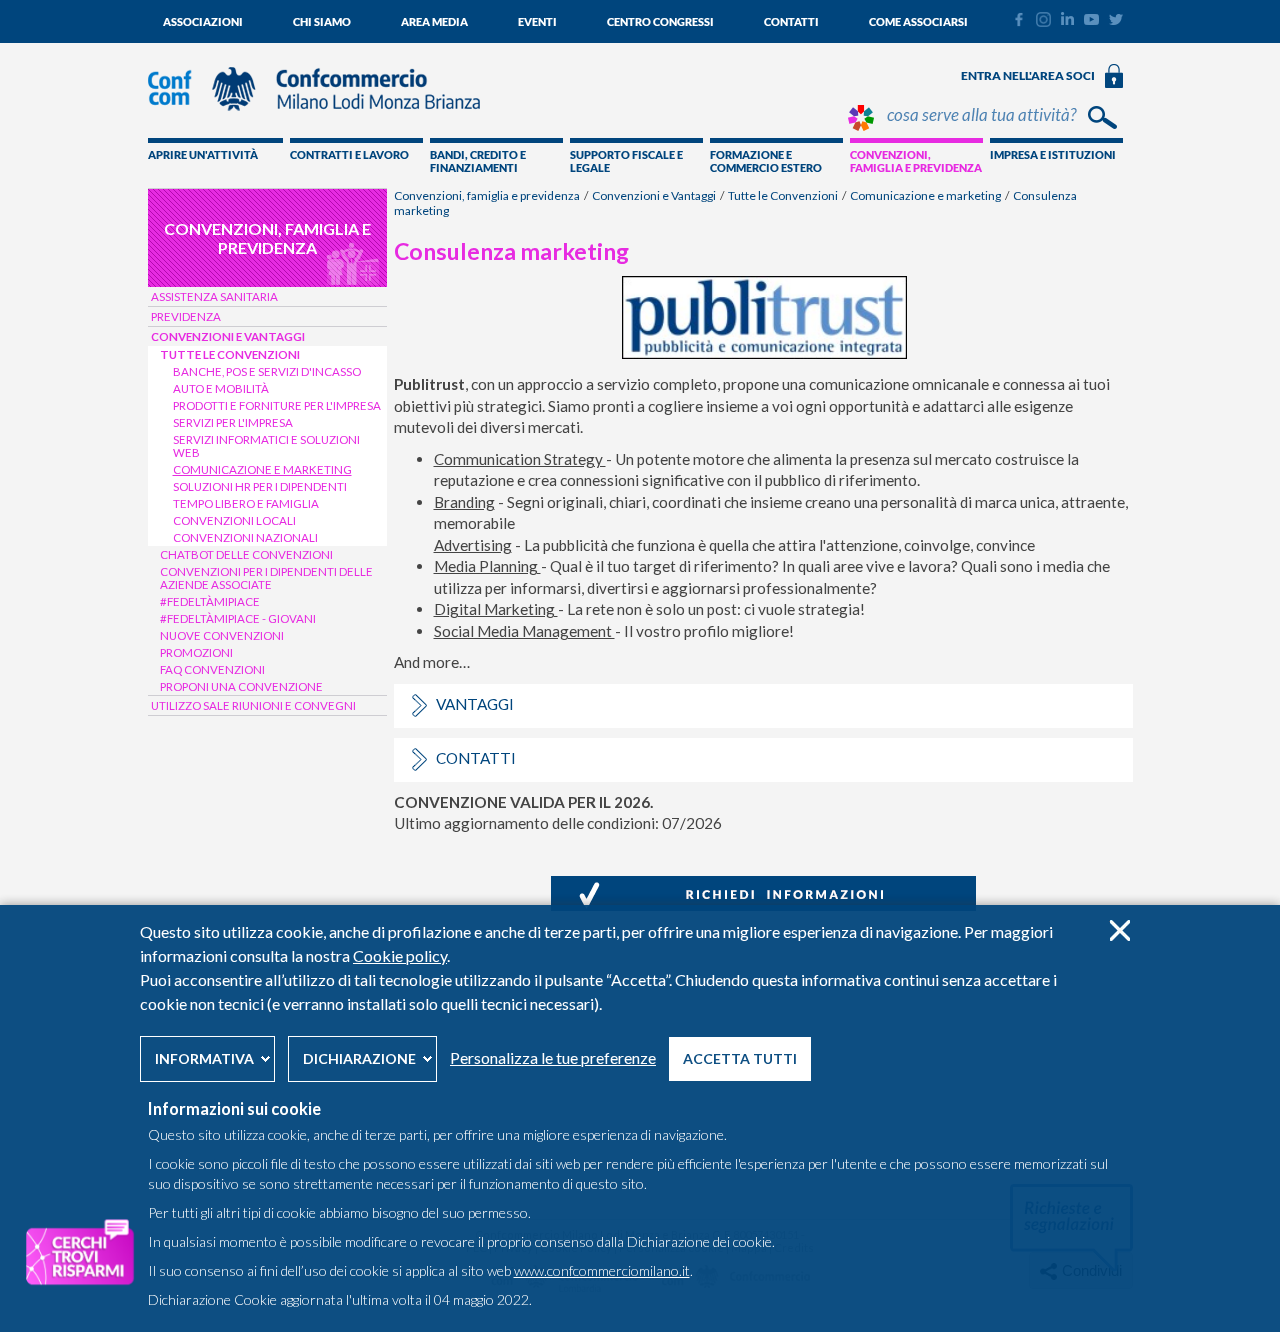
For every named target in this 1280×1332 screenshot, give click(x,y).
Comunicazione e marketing (925, 195)
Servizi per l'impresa (233, 422)
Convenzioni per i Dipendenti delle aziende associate (266, 578)
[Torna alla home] (324, 120)
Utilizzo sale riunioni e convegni (253, 705)
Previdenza (186, 316)
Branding (464, 502)
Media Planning (487, 566)
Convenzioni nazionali (245, 537)
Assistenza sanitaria (214, 296)
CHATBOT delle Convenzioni (246, 554)
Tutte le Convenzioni (783, 195)
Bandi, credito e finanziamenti (478, 161)
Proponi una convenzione (241, 686)
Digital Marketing (496, 609)
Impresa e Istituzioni (1053, 154)
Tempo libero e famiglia (246, 503)
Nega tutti (1119, 930)
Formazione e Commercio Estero (766, 161)
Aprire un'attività (203, 154)
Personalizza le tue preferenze (553, 1057)
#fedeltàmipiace (210, 601)
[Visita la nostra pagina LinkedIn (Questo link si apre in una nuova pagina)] (1067, 20)
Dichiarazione (359, 1058)
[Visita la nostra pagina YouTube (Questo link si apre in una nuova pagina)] (1091, 20)
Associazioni (203, 21)
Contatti (791, 21)
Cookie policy (400, 955)
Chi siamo (322, 21)
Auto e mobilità (221, 388)
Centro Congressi (660, 21)
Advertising (473, 545)
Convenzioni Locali (234, 520)
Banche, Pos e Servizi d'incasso (267, 371)
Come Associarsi (918, 21)
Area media (434, 21)
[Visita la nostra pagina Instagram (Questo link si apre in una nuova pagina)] (1043, 22)
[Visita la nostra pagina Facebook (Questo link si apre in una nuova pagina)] (1018, 22)
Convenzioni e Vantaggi (654, 195)
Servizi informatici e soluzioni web (266, 446)
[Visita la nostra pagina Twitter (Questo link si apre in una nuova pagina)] (1116, 20)
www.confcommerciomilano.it (602, 1270)
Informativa (204, 1058)
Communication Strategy (520, 459)
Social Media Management (524, 631)
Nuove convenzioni (222, 635)
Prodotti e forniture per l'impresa (277, 405)
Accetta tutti (740, 1058)
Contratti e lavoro (349, 154)
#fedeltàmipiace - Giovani (238, 618)
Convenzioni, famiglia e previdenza (916, 161)
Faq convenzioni (212, 669)
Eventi (537, 21)
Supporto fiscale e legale (626, 161)
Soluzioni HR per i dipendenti (260, 486)
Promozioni (196, 652)
